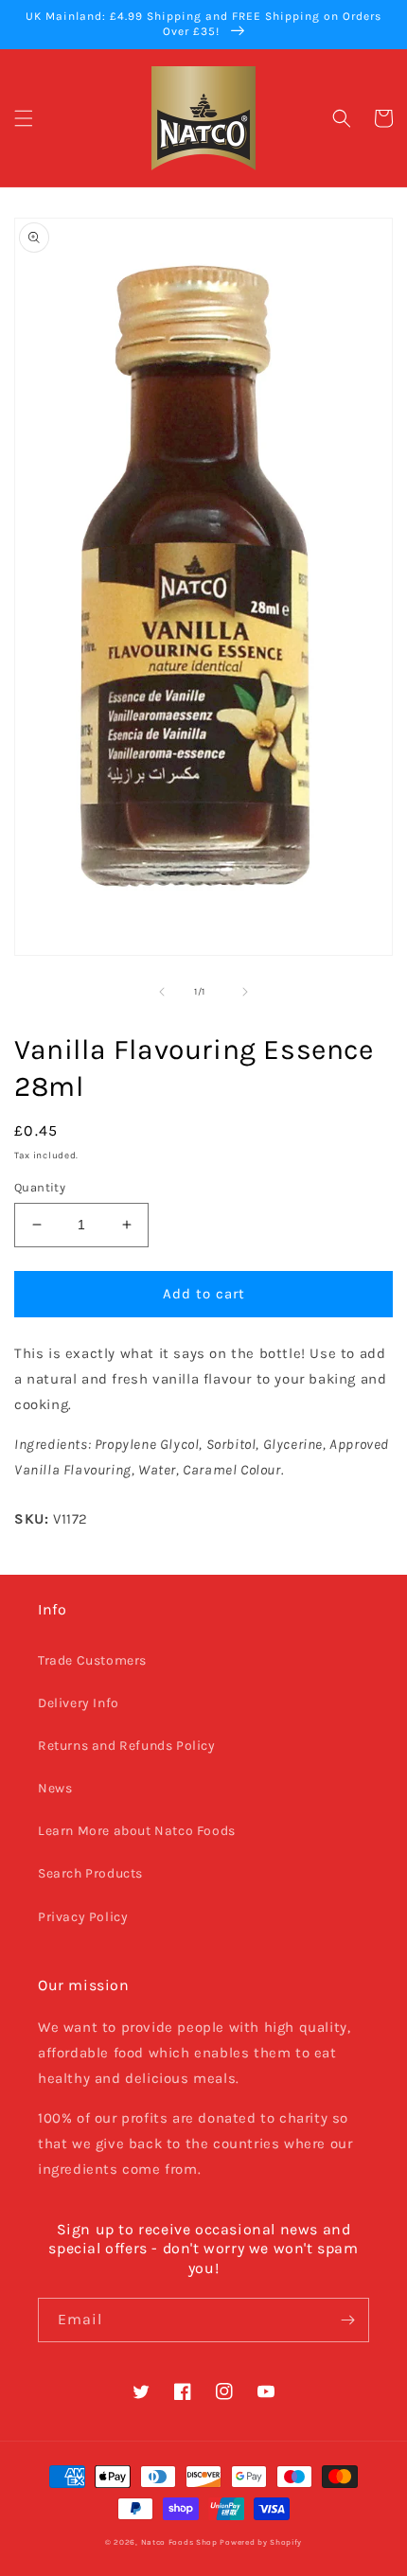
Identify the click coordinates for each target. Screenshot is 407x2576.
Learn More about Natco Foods (137, 1831)
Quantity (40, 1187)
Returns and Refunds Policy (127, 1746)
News (55, 1788)
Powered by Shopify (261, 2542)
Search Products (90, 1873)
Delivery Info (79, 1703)
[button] (24, 118)
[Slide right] (245, 992)
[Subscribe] (347, 2320)
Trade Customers (92, 1660)
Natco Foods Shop (179, 2542)
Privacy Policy (83, 1917)
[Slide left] (162, 992)
